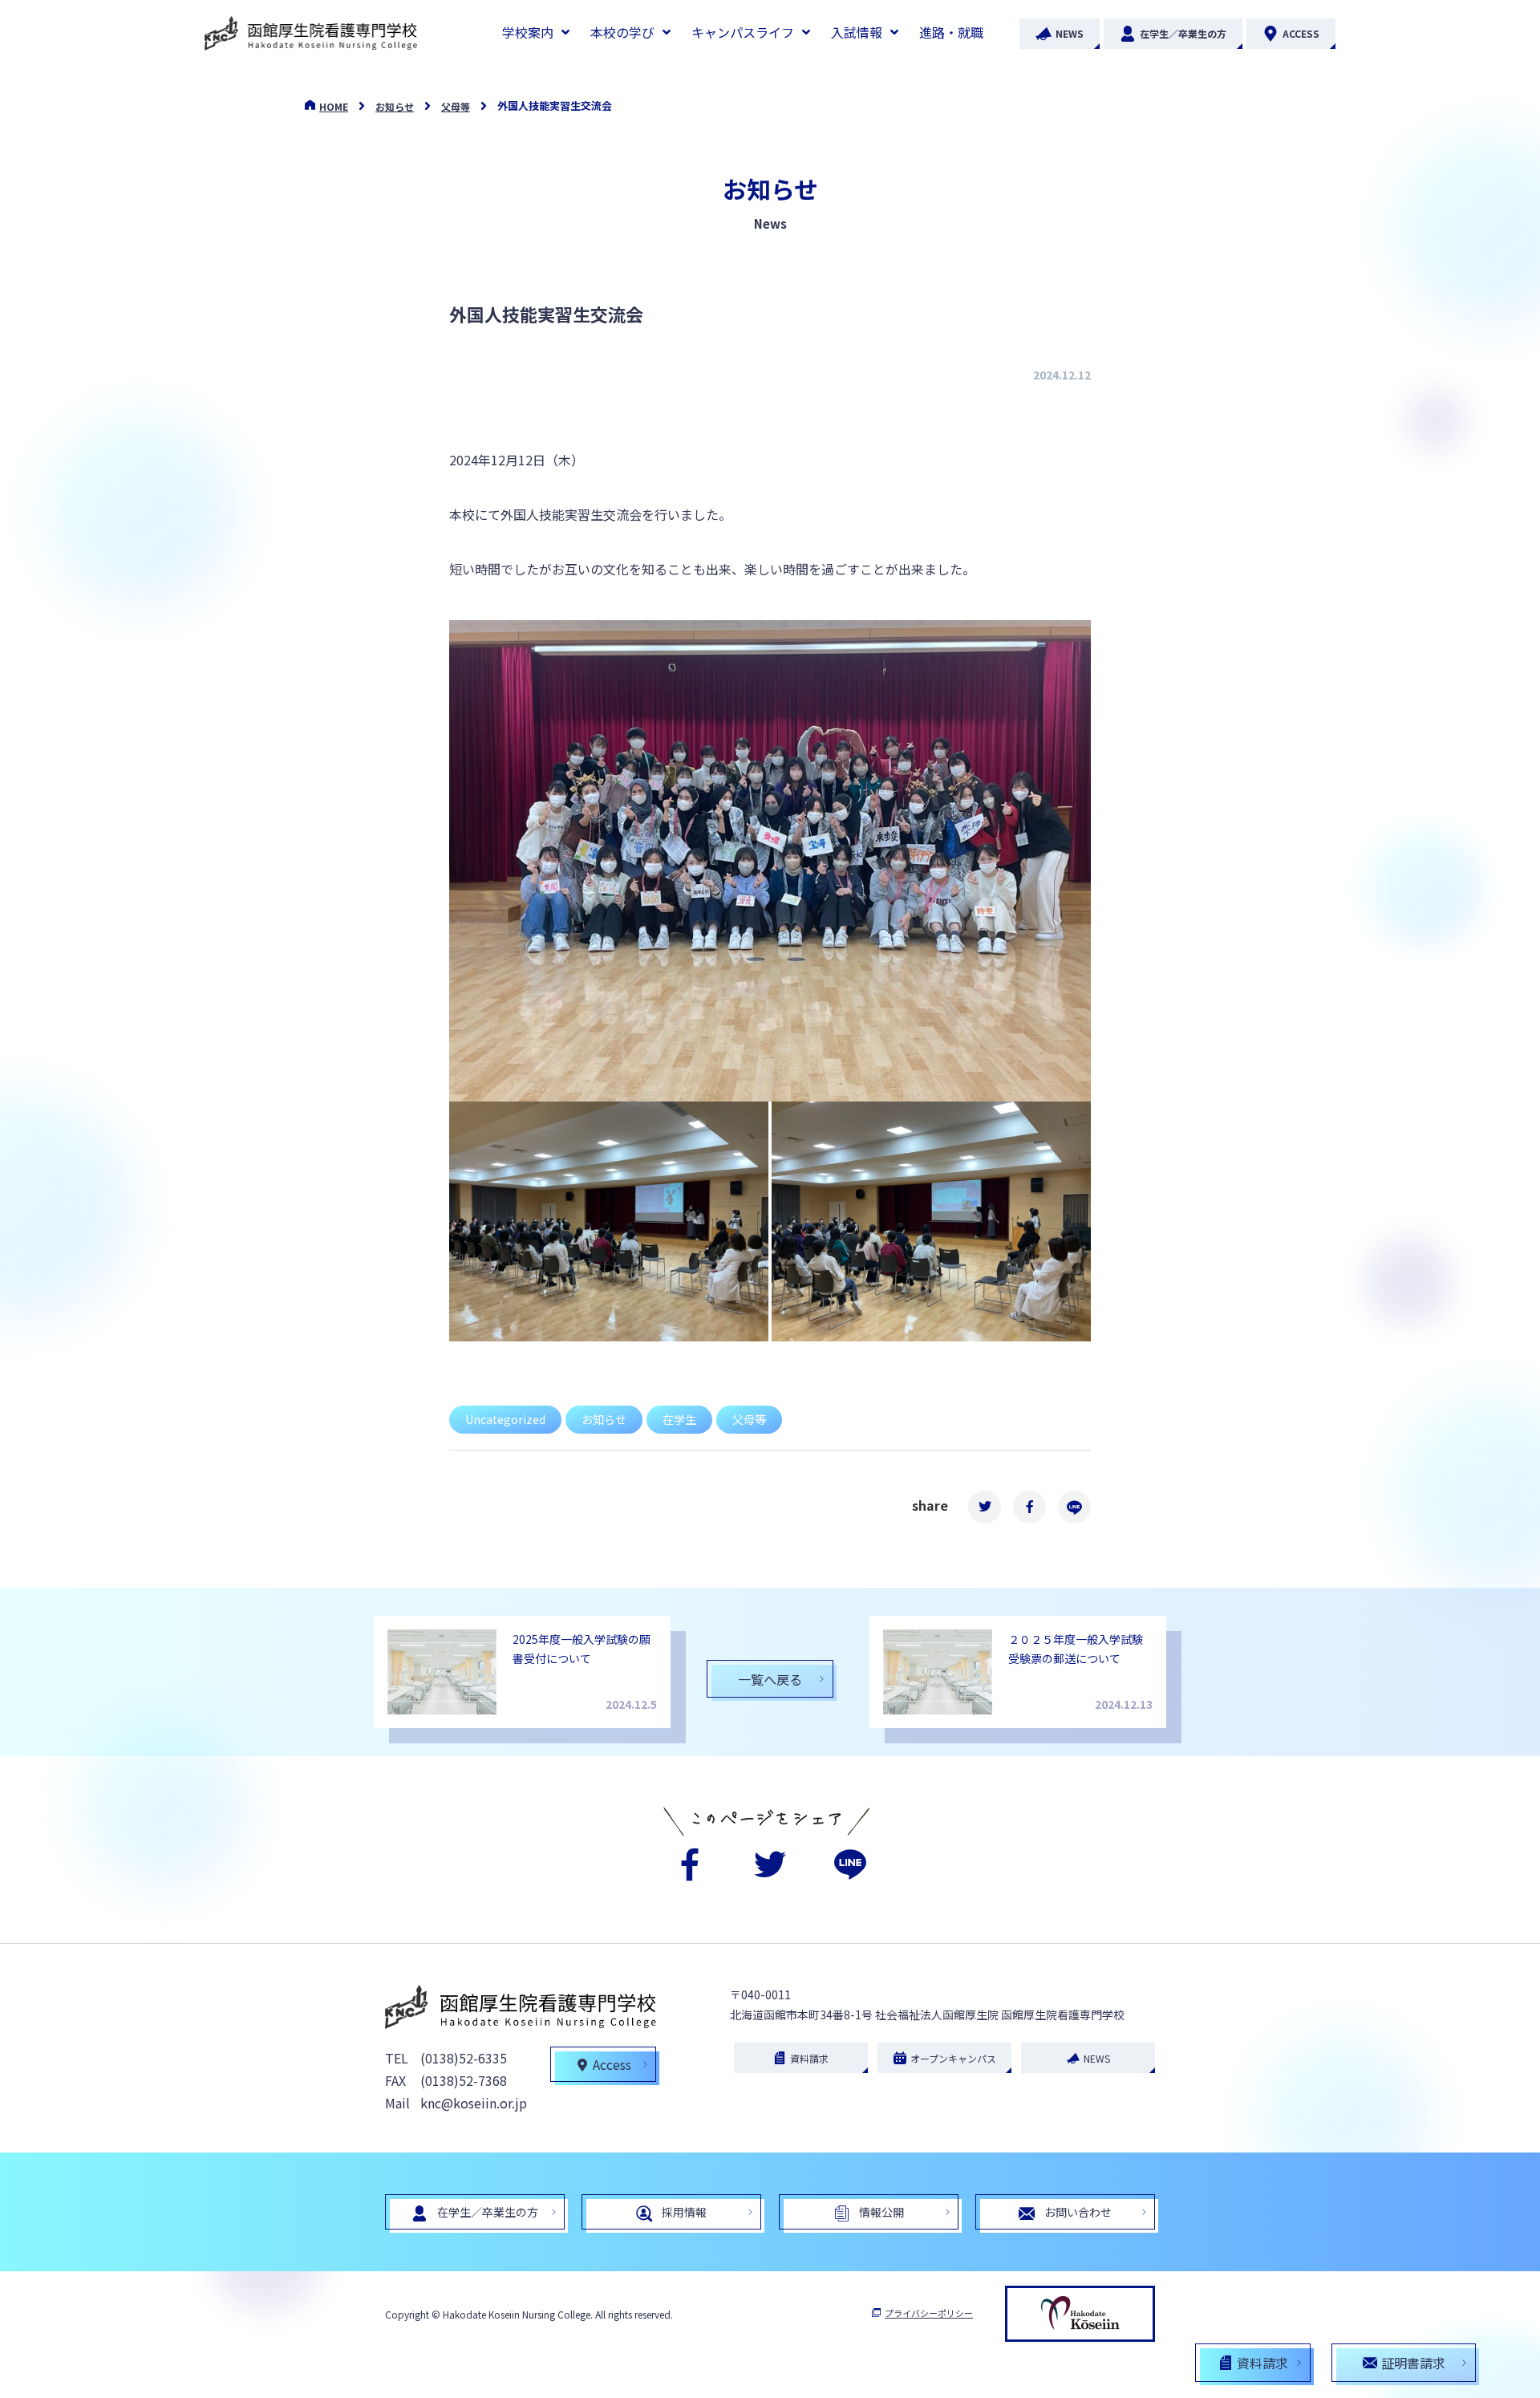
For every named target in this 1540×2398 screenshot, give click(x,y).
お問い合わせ (1078, 2212)
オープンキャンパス (953, 2058)
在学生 (679, 1419)
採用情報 (684, 2212)
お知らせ (395, 106)
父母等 (456, 106)
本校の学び (622, 32)
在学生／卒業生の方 (1183, 33)
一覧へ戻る (770, 1679)
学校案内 (528, 32)
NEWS (1070, 33)
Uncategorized (505, 1419)
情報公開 (881, 2212)
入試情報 (857, 32)
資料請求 (809, 2058)
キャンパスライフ (743, 32)
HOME (334, 106)
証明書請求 (1413, 2363)
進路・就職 (951, 32)
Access (612, 2064)
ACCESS (1301, 33)
